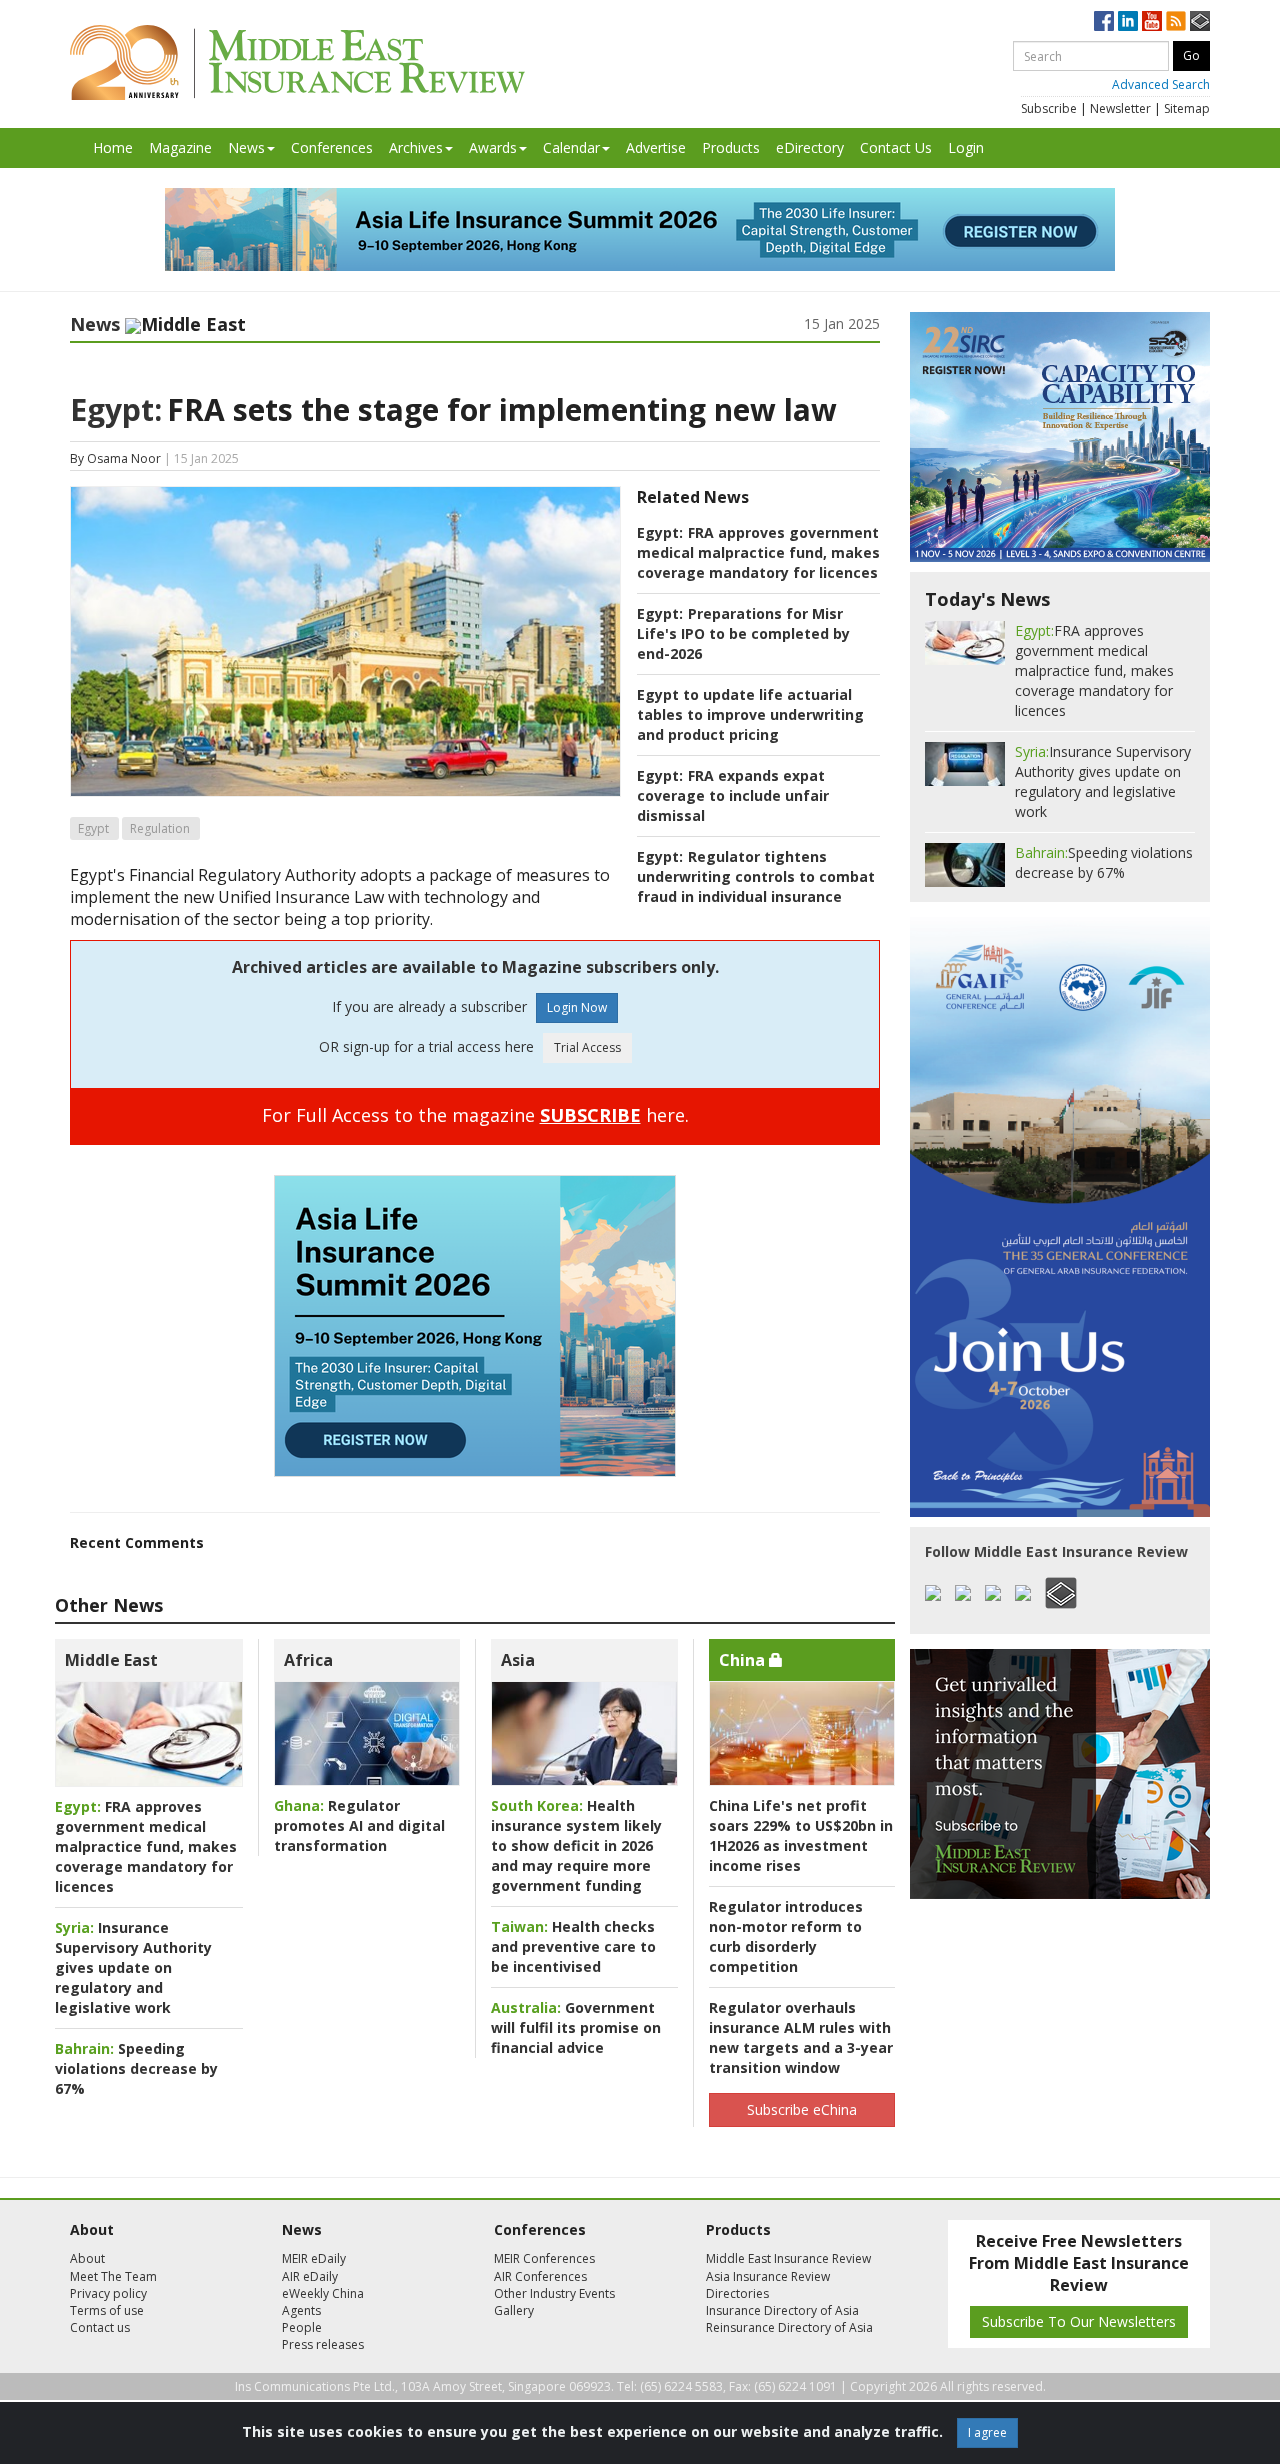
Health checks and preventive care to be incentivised (573, 1946)
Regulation (160, 828)
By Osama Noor (115, 458)
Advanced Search (1161, 84)
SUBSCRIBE (590, 1115)
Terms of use (107, 2310)
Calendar (571, 147)
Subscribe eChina (802, 2109)
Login (966, 147)
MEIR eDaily (314, 2258)
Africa (308, 1660)
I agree (987, 2432)
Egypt (93, 828)
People (302, 2327)
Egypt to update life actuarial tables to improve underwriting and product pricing (750, 714)
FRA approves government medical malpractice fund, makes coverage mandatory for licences (758, 552)
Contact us (100, 2327)
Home (113, 147)
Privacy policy (108, 2293)
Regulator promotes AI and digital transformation (359, 1825)
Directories (737, 2293)
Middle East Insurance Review (788, 2258)
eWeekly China (323, 2293)
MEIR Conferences (544, 2258)
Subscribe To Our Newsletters (1079, 2321)
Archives (416, 147)
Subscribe (1049, 108)
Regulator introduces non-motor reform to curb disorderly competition (786, 1936)
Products (731, 147)
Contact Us (896, 147)
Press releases (323, 2344)
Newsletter (1120, 108)
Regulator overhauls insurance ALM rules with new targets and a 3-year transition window (801, 2037)
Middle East (111, 1660)
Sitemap (1187, 108)
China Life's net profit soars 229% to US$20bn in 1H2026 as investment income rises (801, 1835)
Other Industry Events (554, 2293)
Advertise (656, 147)
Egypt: (116, 409)
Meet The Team (113, 2276)
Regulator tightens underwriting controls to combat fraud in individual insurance (756, 876)
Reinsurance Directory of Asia (789, 2327)
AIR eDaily (310, 2276)
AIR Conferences (540, 2276)
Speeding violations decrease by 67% (136, 2068)
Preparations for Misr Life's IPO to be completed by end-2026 (743, 633)
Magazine (180, 147)
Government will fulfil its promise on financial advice (576, 2027)
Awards (493, 147)
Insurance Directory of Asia (782, 2310)
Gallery (514, 2310)
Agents (301, 2310)
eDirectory (810, 147)
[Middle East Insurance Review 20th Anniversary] (297, 62)
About (87, 2258)
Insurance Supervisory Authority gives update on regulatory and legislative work (133, 1967)
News (246, 147)
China (744, 1660)
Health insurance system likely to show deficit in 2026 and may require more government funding (576, 1845)
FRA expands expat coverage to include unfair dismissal (733, 795)
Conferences (332, 147)
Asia (518, 1660)
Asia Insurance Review (768, 2276)
